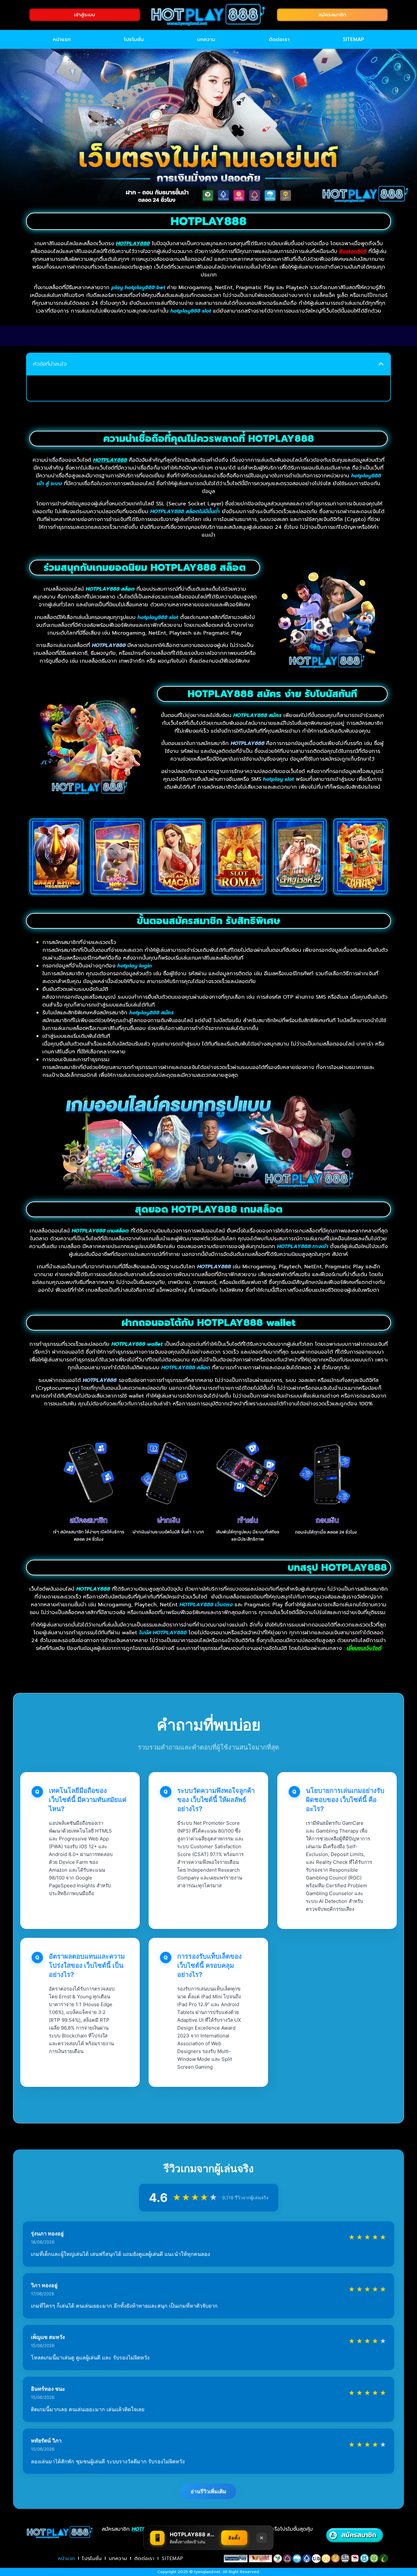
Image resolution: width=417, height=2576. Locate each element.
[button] (381, 364)
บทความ (206, 39)
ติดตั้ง (234, 2538)
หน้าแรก (62, 39)
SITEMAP (353, 39)
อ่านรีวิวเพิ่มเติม (208, 2491)
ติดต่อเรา (279, 39)
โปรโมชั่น (134, 39)
